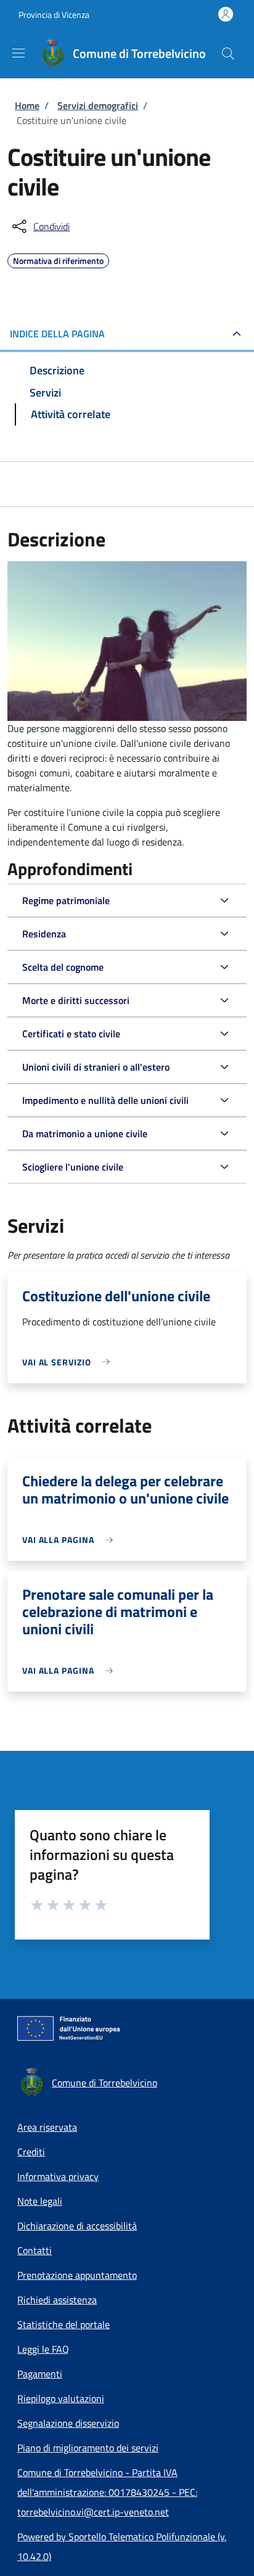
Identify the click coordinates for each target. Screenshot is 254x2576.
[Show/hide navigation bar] (18, 53)
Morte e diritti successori (76, 1000)
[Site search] (228, 54)
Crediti (31, 2152)
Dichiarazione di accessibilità (77, 2226)
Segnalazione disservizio (68, 2423)
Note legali (40, 2201)
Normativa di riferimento (58, 259)
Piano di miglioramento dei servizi (88, 2448)
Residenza (44, 934)
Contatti (35, 2250)
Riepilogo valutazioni (61, 2398)
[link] (69, 1362)
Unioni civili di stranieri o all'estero (96, 1067)
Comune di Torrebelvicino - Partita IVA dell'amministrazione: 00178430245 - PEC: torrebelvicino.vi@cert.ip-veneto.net (107, 2492)
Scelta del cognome (63, 967)
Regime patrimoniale (66, 900)
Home (27, 105)
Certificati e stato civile (71, 1034)
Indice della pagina (57, 334)
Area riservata (47, 2127)
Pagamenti (40, 2374)
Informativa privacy (58, 2176)
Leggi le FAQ (43, 2349)
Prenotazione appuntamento (77, 2275)
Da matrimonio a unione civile (85, 1134)
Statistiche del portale (63, 2324)
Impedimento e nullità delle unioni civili (105, 1100)
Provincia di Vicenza (54, 14)
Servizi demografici (98, 105)
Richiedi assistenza (57, 2300)
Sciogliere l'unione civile (73, 1167)
